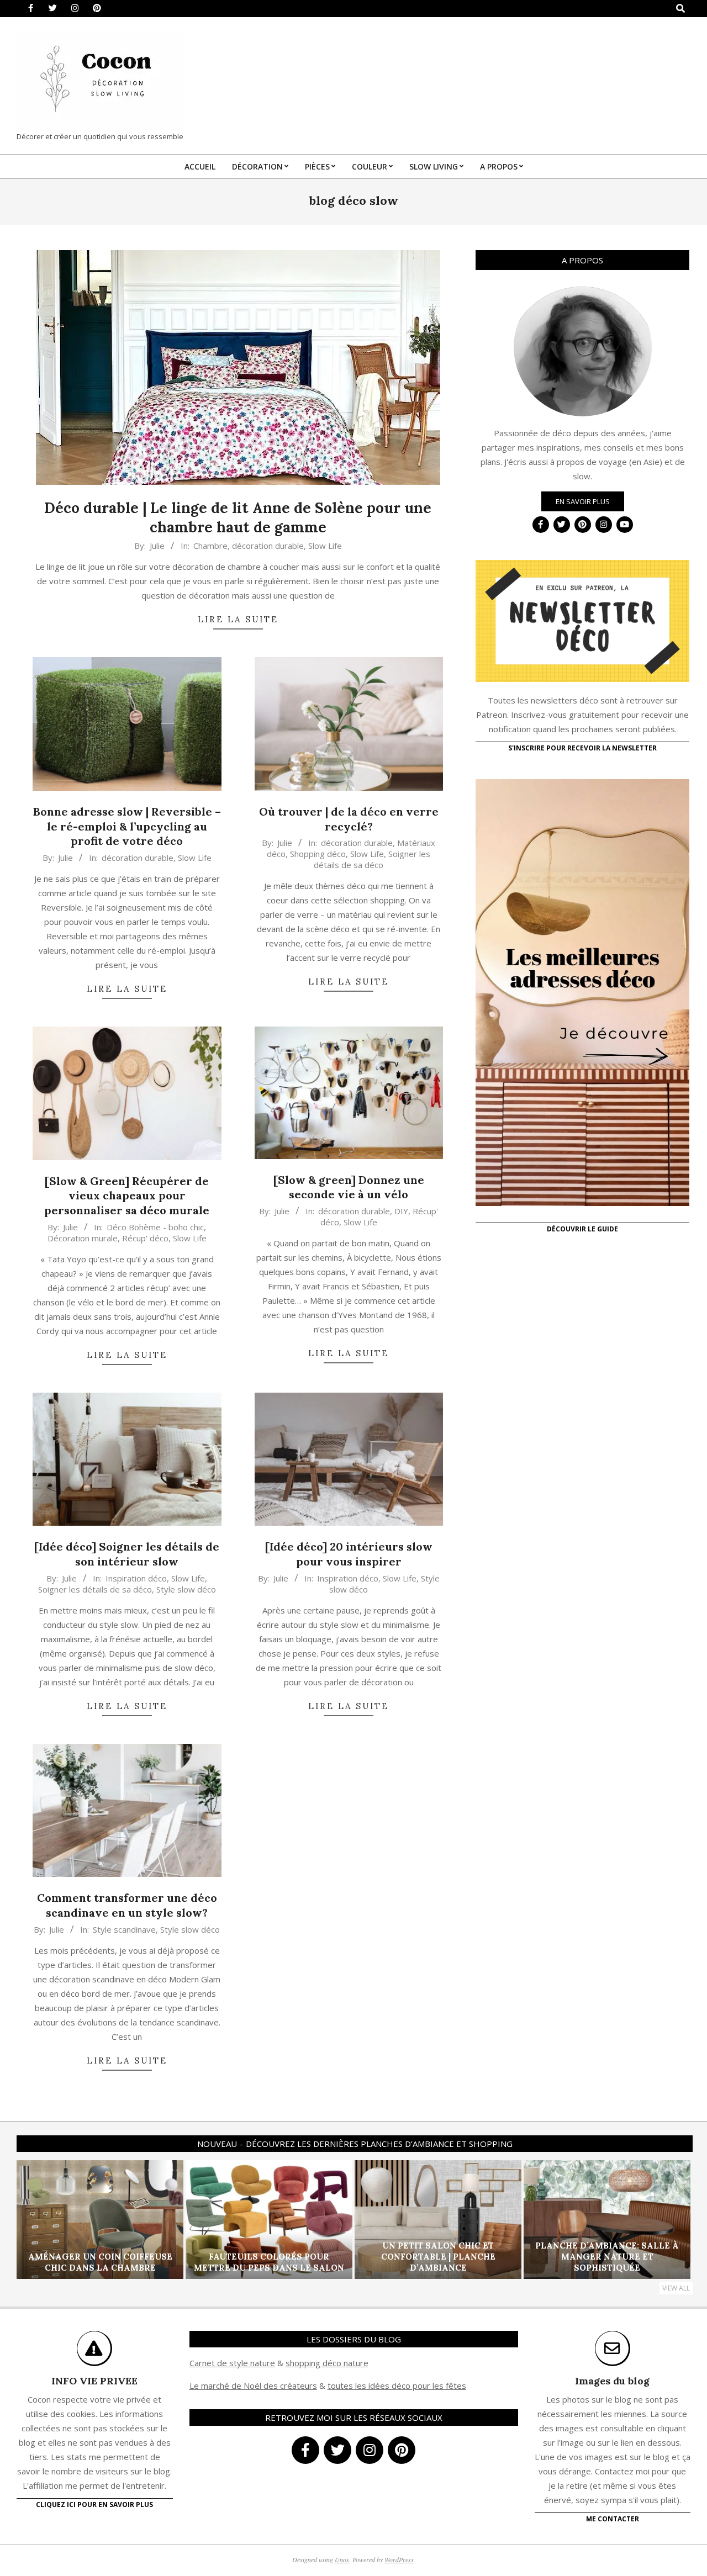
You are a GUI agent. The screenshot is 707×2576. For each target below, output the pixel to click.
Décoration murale (83, 1238)
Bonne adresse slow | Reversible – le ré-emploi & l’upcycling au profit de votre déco (127, 826)
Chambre (210, 546)
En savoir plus (583, 501)
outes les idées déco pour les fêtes (399, 2385)
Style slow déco (186, 1589)
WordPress (399, 2559)
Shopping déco (318, 854)
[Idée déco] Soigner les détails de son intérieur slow (127, 1554)
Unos (342, 2559)
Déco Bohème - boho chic (155, 1227)
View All (676, 2288)
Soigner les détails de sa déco (372, 859)
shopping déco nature (327, 2363)
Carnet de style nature (232, 2363)
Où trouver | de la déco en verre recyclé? (349, 819)
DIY (401, 1211)
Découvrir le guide (582, 1229)
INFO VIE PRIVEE (94, 2381)
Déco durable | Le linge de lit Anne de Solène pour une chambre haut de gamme (238, 517)
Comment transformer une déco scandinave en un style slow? (127, 1905)
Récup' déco (145, 1238)
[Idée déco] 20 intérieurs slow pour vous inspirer (349, 1554)
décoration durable (268, 546)
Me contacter (613, 2519)
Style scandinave (124, 1929)
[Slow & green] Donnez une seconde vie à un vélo (349, 1187)
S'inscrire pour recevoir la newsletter (582, 748)
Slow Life (325, 546)
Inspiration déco (136, 1578)
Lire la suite (238, 619)
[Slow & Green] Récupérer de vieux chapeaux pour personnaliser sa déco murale (127, 1196)
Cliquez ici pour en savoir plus (94, 2504)
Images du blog (612, 2381)
